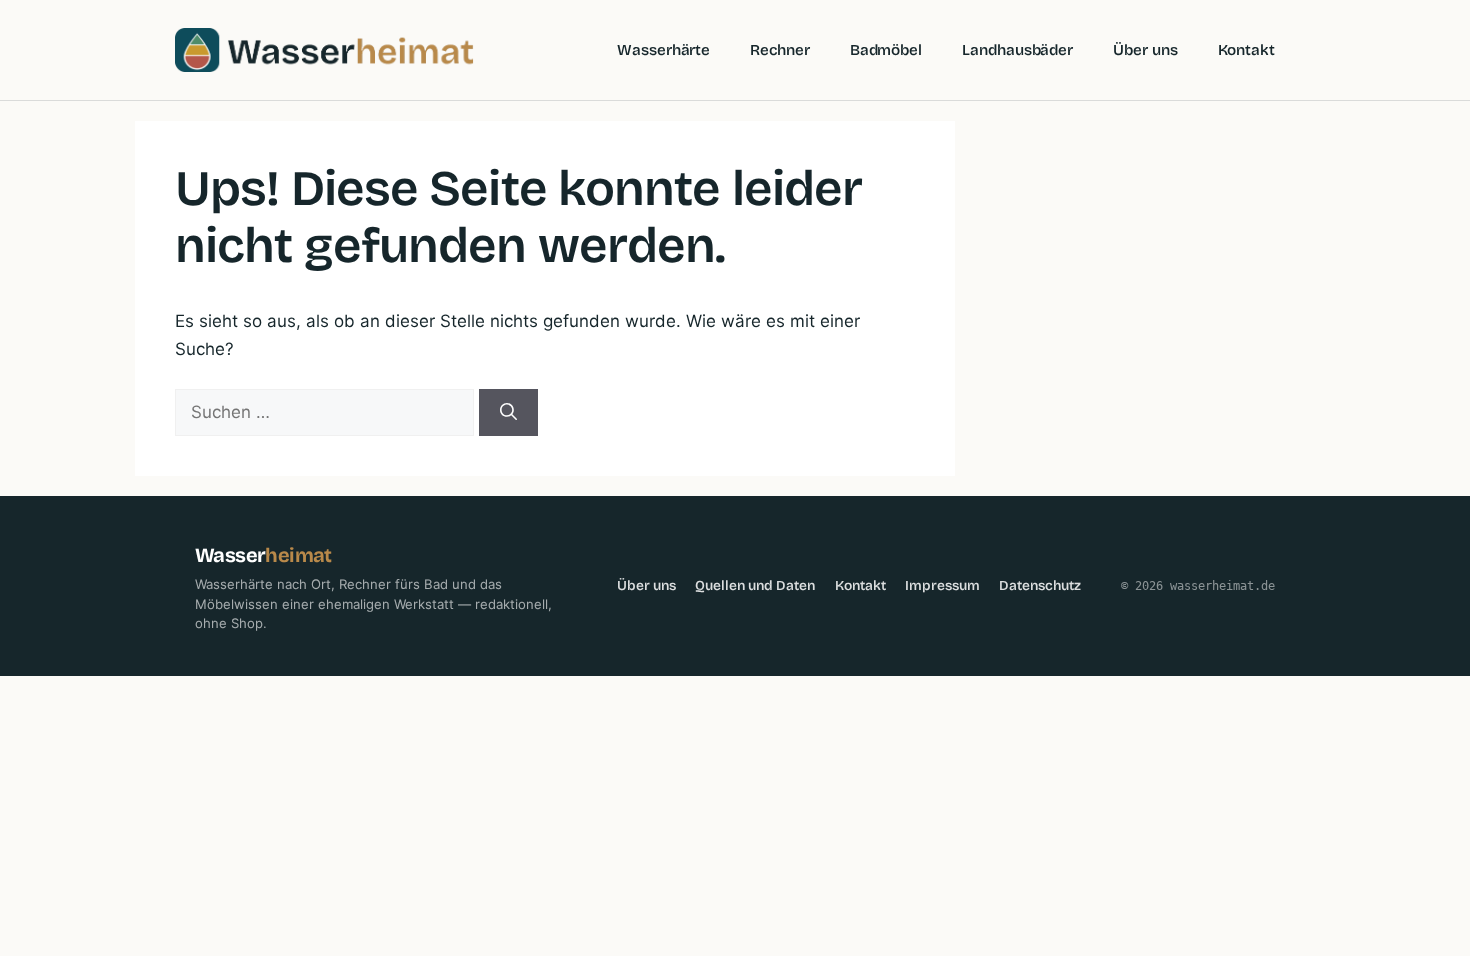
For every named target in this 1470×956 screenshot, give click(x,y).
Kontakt (1246, 50)
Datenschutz (1040, 585)
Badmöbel (886, 50)
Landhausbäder (1017, 50)
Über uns (1145, 50)
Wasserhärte (663, 50)
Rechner (779, 50)
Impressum (942, 585)
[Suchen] (508, 413)
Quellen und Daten (755, 585)
